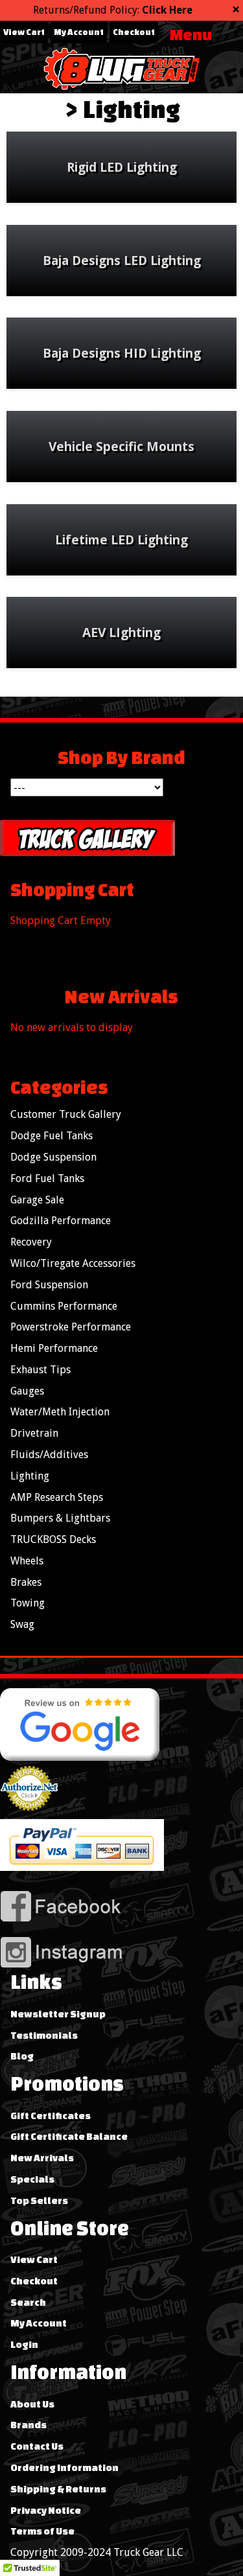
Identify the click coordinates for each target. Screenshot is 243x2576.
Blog (22, 2056)
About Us (32, 2404)
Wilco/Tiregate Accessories (73, 1263)
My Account (79, 32)
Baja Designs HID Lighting (122, 353)
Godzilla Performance (61, 1221)
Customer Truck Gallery (66, 1114)
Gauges (27, 1391)
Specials (32, 2179)
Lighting (132, 109)
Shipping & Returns (58, 2489)
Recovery (31, 1242)
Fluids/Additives (49, 1455)
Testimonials (44, 2035)
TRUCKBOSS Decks (53, 1539)
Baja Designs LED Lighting (122, 260)
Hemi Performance (54, 1348)
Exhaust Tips (40, 1370)
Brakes (26, 1582)
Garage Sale (37, 1200)
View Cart (24, 32)
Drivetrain (34, 1433)
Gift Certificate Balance (69, 2136)
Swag (22, 1624)
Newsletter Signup (58, 2014)
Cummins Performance (64, 1306)
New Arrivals (42, 2158)
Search (28, 2302)
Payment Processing (29, 1816)
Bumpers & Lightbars (60, 1518)
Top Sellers (39, 2200)
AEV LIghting (121, 632)
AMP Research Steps (57, 1497)
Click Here (167, 10)
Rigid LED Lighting (122, 167)
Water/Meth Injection (60, 1412)
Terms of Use (42, 2531)
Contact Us (37, 2446)
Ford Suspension (49, 1285)
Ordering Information (64, 2467)
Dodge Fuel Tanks (52, 1136)
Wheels (27, 1561)
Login (24, 2344)
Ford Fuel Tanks (47, 1178)
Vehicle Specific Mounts (121, 446)
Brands (29, 2425)
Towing (28, 1603)
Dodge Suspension (53, 1157)
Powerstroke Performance (71, 1327)
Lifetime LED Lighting (121, 540)
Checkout (134, 32)
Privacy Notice (46, 2510)
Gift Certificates (51, 2116)
